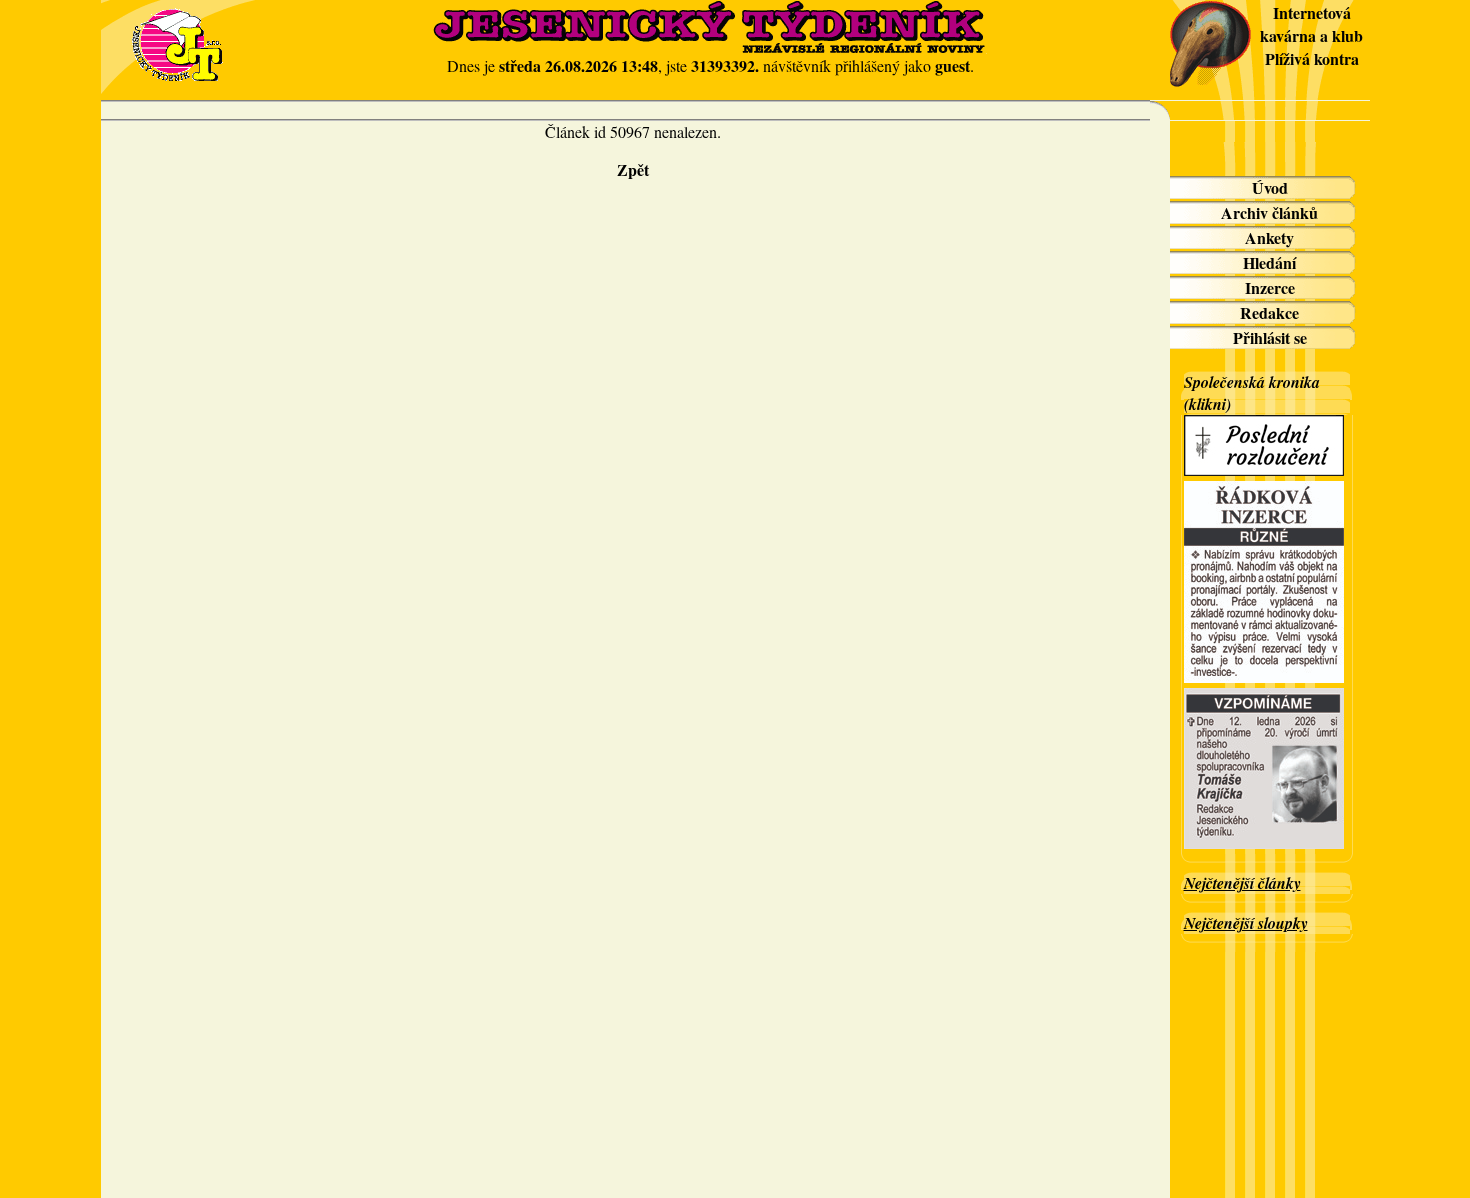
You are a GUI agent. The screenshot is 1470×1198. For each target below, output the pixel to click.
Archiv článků (1269, 212)
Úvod (1270, 187)
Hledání (1269, 262)
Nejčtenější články (1242, 883)
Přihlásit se (1270, 337)
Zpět (633, 169)
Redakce (1269, 312)
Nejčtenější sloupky (1246, 923)
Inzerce (1270, 287)
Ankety (1269, 237)
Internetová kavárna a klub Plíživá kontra (1311, 35)
